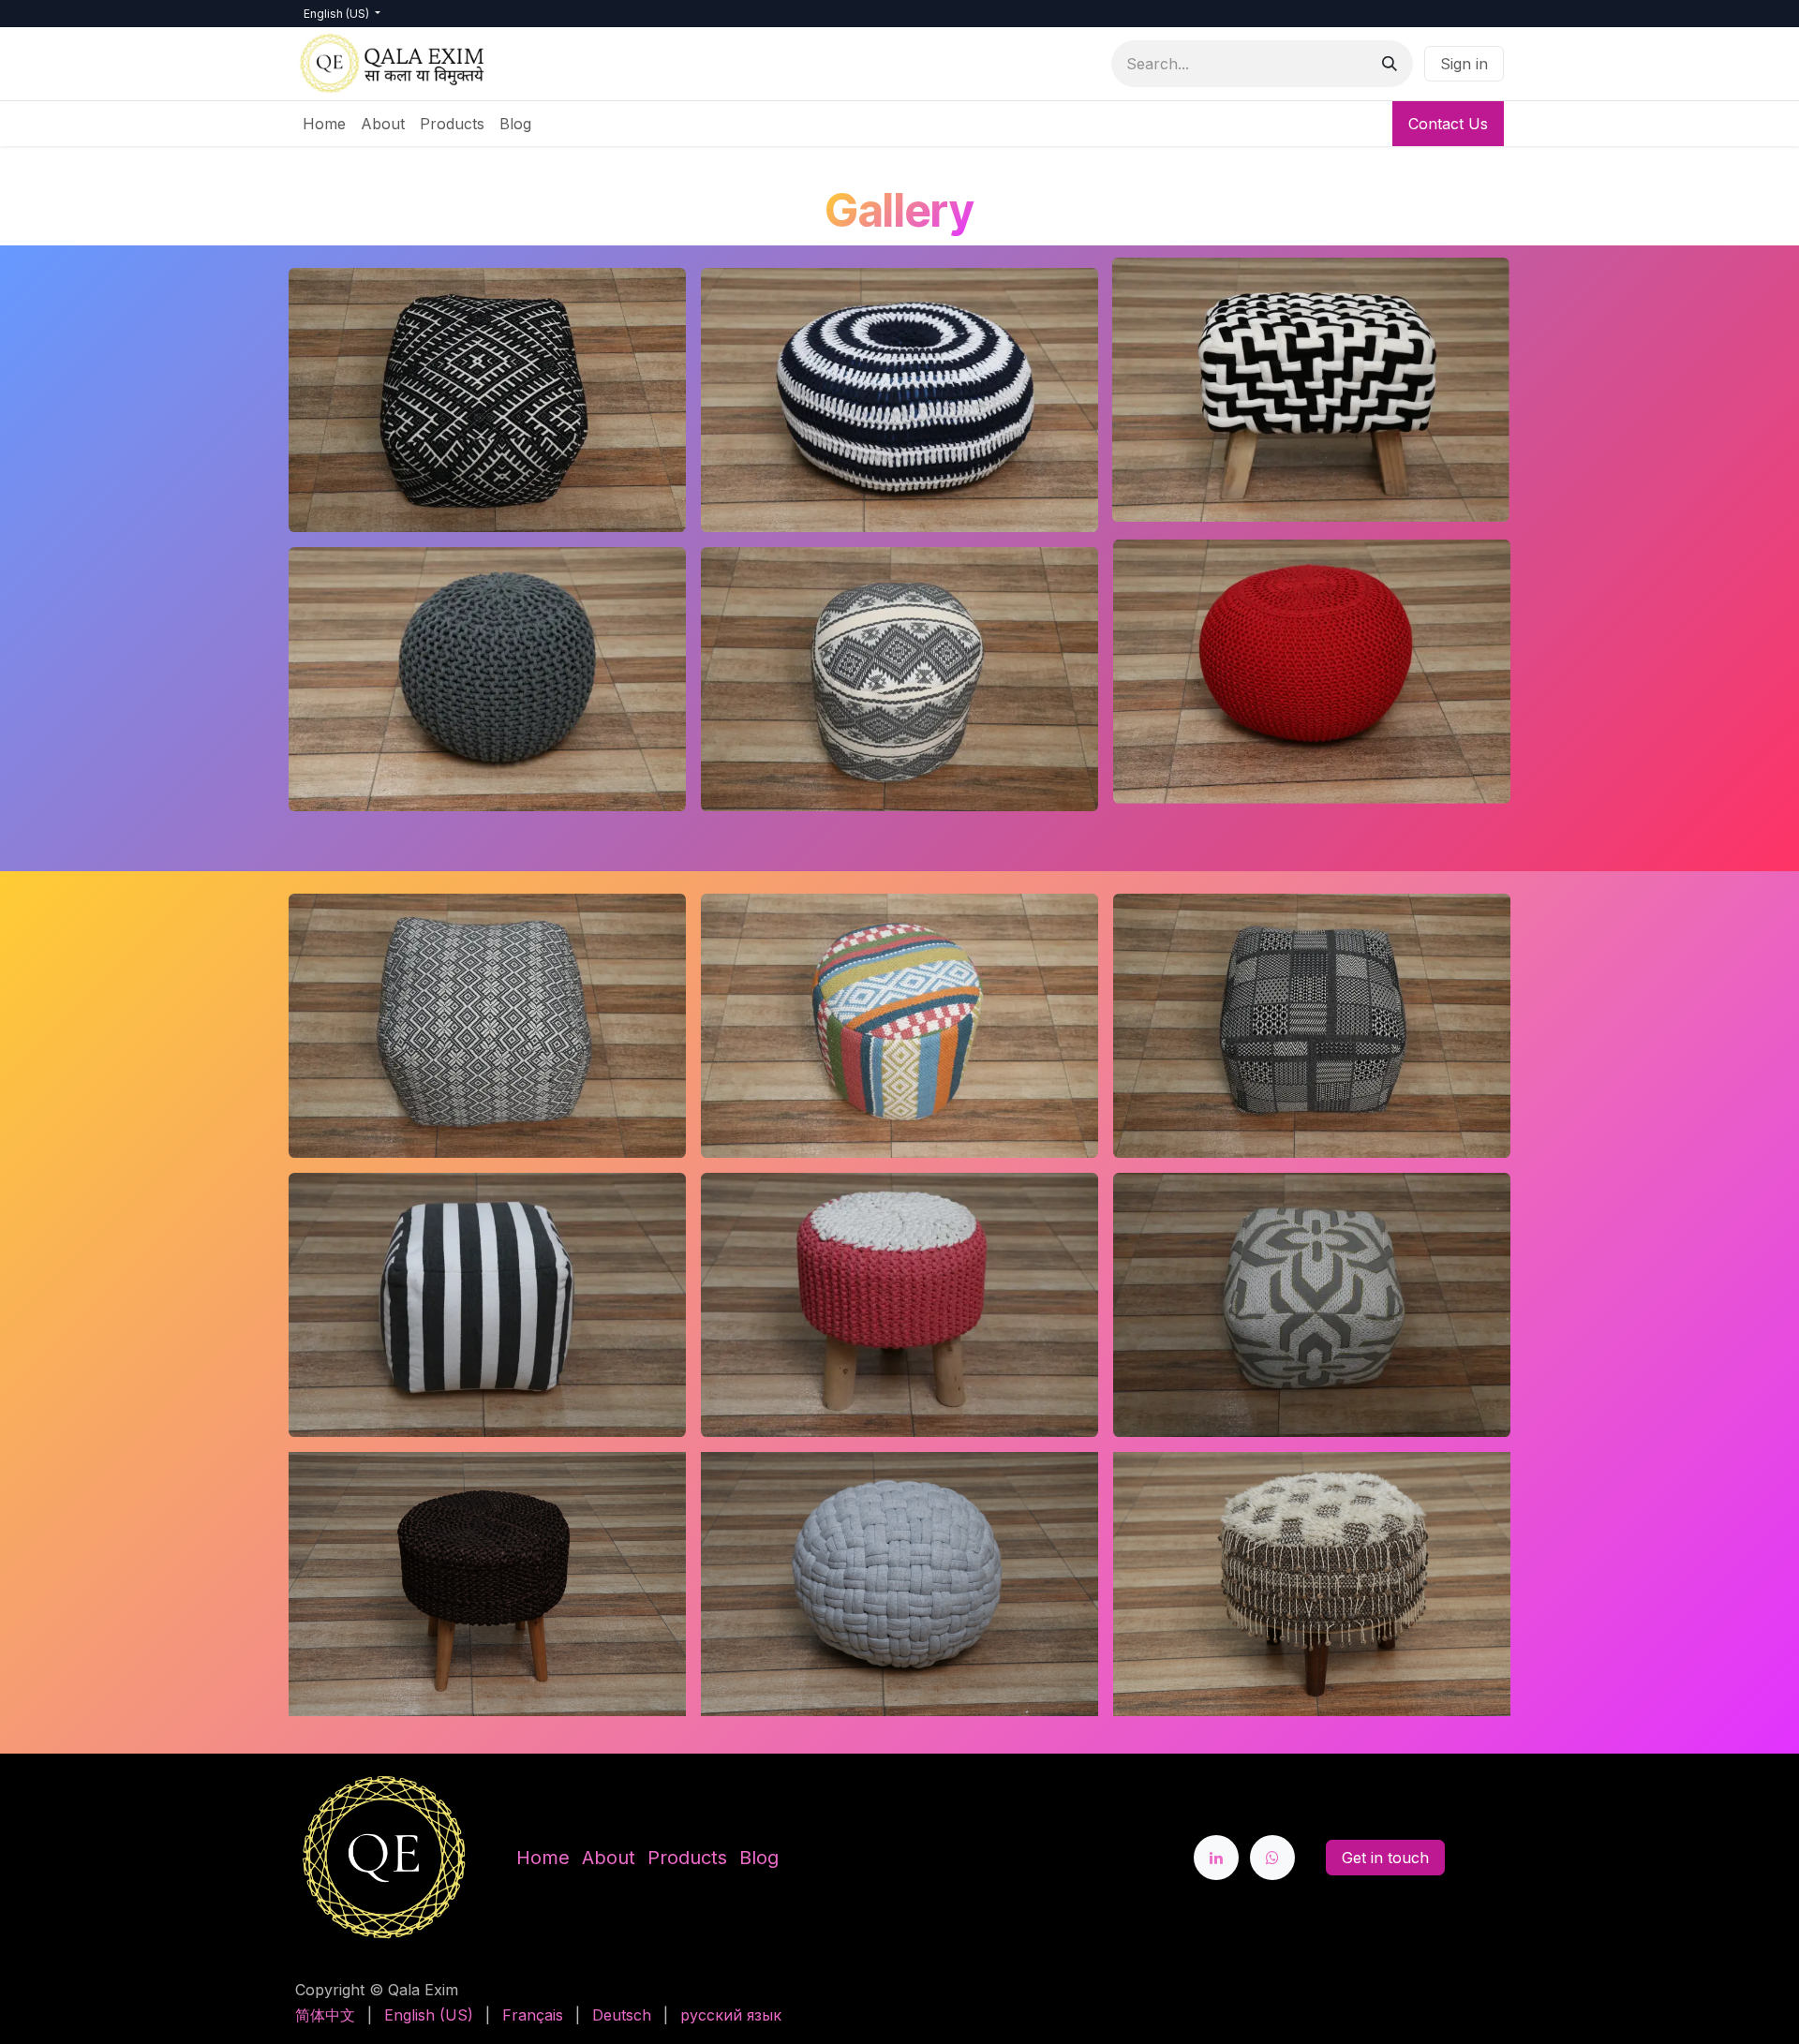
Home (543, 1858)
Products (687, 1858)
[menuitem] (324, 124)
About (609, 1858)
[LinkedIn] (1216, 1858)
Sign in (1464, 64)
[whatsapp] (1272, 1858)
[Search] (1390, 64)
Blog (759, 1858)
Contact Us (1448, 124)
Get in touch (1385, 1858)
